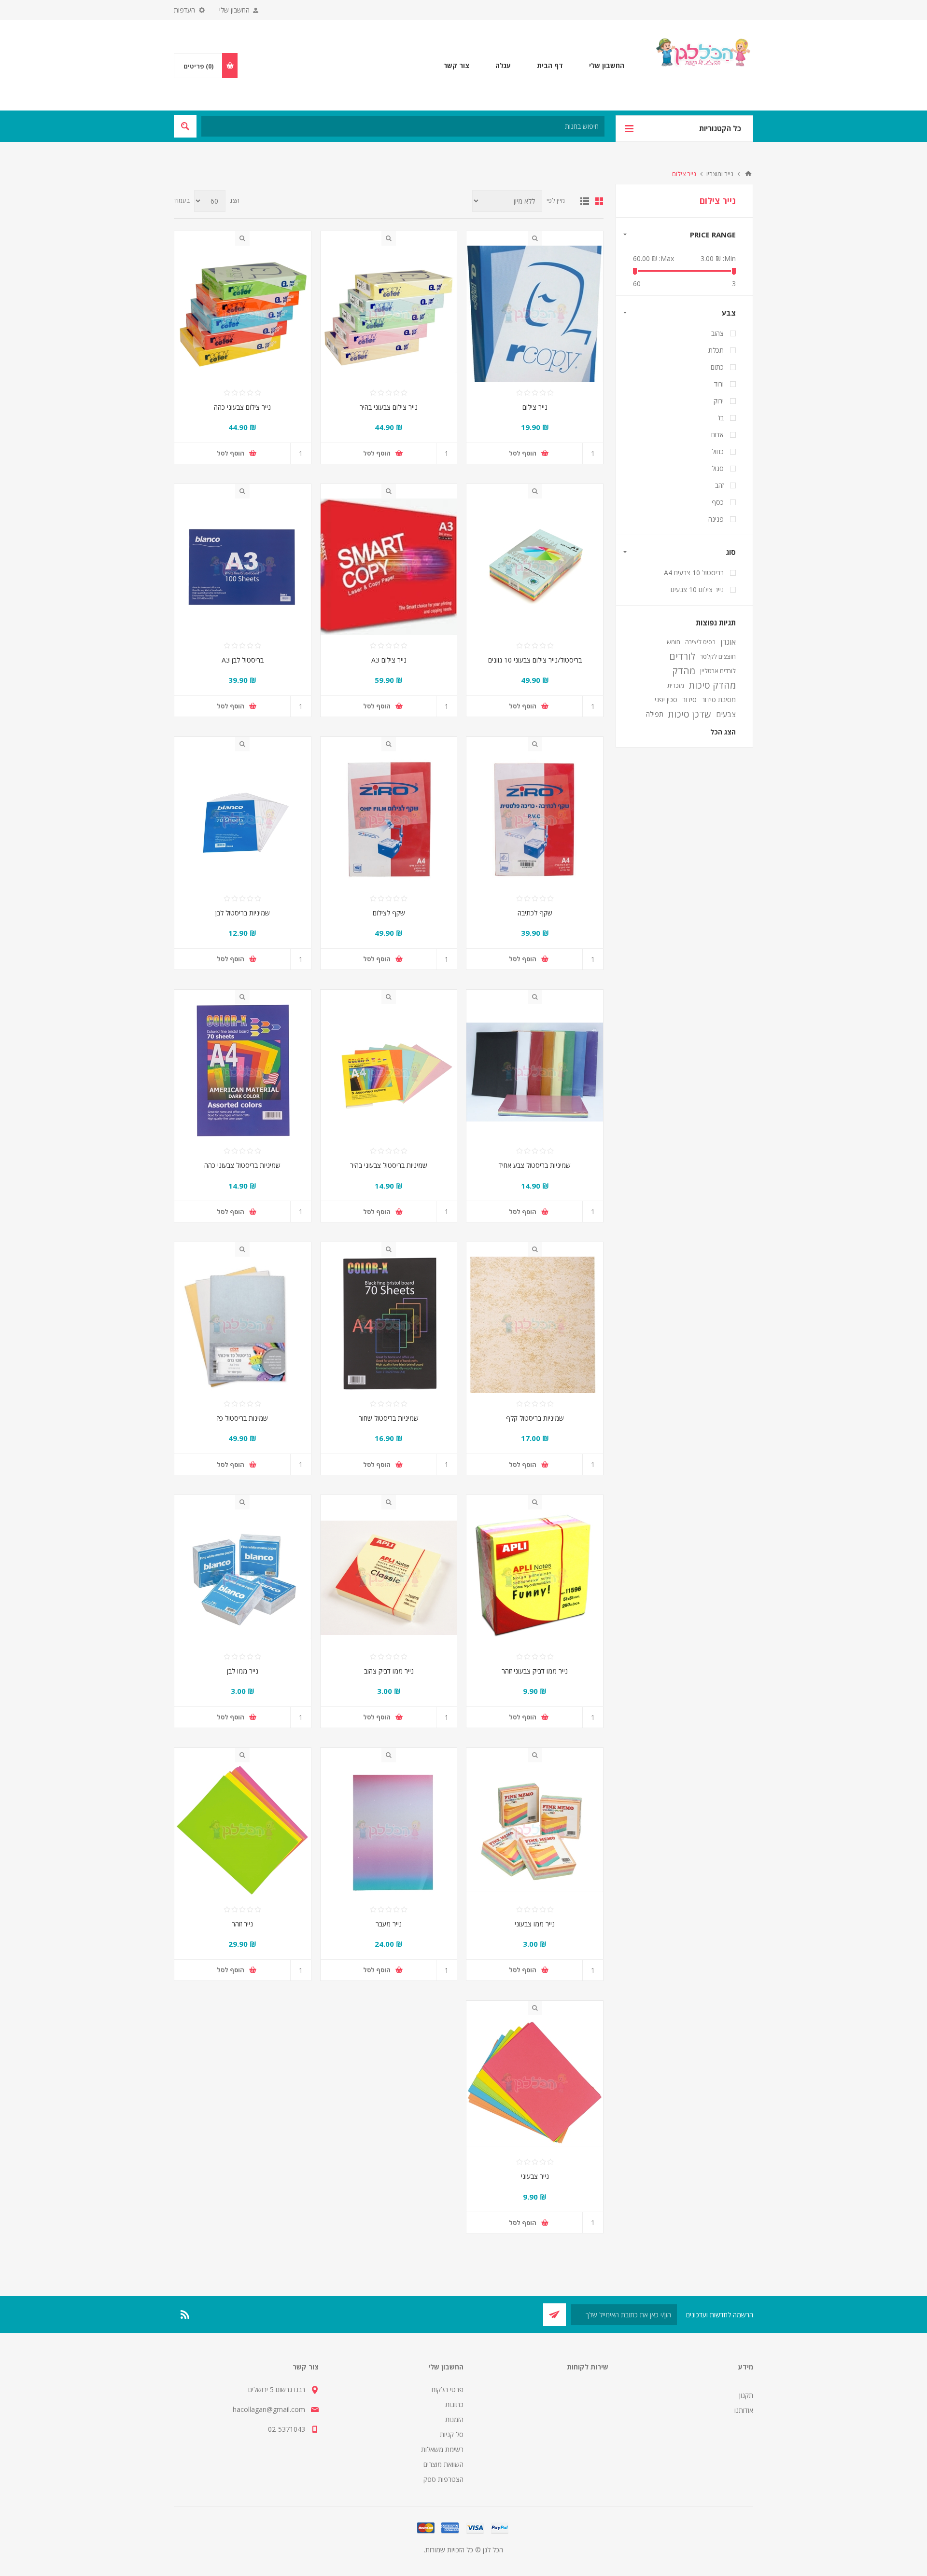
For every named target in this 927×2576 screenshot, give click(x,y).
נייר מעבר (389, 1924)
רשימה (585, 201)
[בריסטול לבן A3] (243, 567)
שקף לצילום (389, 913)
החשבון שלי (234, 10)
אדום (717, 435)
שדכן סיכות (690, 714)
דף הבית (748, 174)
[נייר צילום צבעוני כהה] (243, 314)
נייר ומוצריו (720, 174)
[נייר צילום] (535, 314)
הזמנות (454, 2419)
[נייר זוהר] (243, 1831)
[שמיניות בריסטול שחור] (389, 1325)
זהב (719, 485)
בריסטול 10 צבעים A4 (694, 573)
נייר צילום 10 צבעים (697, 589)
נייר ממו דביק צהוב (389, 1671)
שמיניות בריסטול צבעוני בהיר (389, 1165)
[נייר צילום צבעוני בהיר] (389, 314)
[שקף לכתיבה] (535, 820)
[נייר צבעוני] (535, 2084)
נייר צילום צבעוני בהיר (389, 407)
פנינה (716, 519)
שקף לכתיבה (535, 913)
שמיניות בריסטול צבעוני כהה (242, 1165)
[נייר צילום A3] (389, 567)
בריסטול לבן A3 (243, 660)
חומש (674, 642)
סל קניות (452, 2434)
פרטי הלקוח (448, 2389)
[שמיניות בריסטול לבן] (243, 820)
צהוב (717, 333)
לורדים (682, 656)
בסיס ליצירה (700, 642)
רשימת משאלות (442, 2449)
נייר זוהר (242, 1924)
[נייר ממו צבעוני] (535, 1831)
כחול (718, 451)
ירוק (719, 401)
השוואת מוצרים (443, 2464)
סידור (689, 699)
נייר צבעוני (535, 2176)
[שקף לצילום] (389, 820)
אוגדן (728, 642)
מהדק (684, 671)
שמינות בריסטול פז (243, 1418)
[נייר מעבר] (389, 1831)
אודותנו (744, 2410)
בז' (721, 418)
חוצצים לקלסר (718, 656)
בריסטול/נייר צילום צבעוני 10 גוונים (535, 660)
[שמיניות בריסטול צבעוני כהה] (243, 1073)
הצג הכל (723, 732)
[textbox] (403, 126)
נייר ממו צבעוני (535, 1924)
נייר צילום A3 (389, 660)
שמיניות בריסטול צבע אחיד (535, 1165)
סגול (718, 468)
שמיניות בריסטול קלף (535, 1418)
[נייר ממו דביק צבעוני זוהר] (535, 1578)
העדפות (184, 10)
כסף (718, 502)
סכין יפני (666, 699)
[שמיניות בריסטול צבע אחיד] (535, 1073)
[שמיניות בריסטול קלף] (535, 1325)
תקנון (746, 2395)
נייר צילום (535, 407)
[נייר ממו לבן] (243, 1578)
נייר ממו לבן (243, 1671)
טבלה (599, 201)
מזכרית (676, 685)
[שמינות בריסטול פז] (243, 1325)
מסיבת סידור (719, 699)
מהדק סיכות (712, 685)
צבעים (726, 714)
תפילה (655, 714)
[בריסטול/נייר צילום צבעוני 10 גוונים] (535, 567)
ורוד (719, 384)
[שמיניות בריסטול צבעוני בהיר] (389, 1073)
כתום (717, 367)
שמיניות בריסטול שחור (389, 1418)
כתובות (454, 2404)
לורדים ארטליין (718, 671)
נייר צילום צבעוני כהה (242, 407)
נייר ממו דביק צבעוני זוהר (535, 1671)
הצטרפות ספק (443, 2479)
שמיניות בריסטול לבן (243, 913)
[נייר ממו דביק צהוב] (389, 1578)
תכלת (716, 350)
